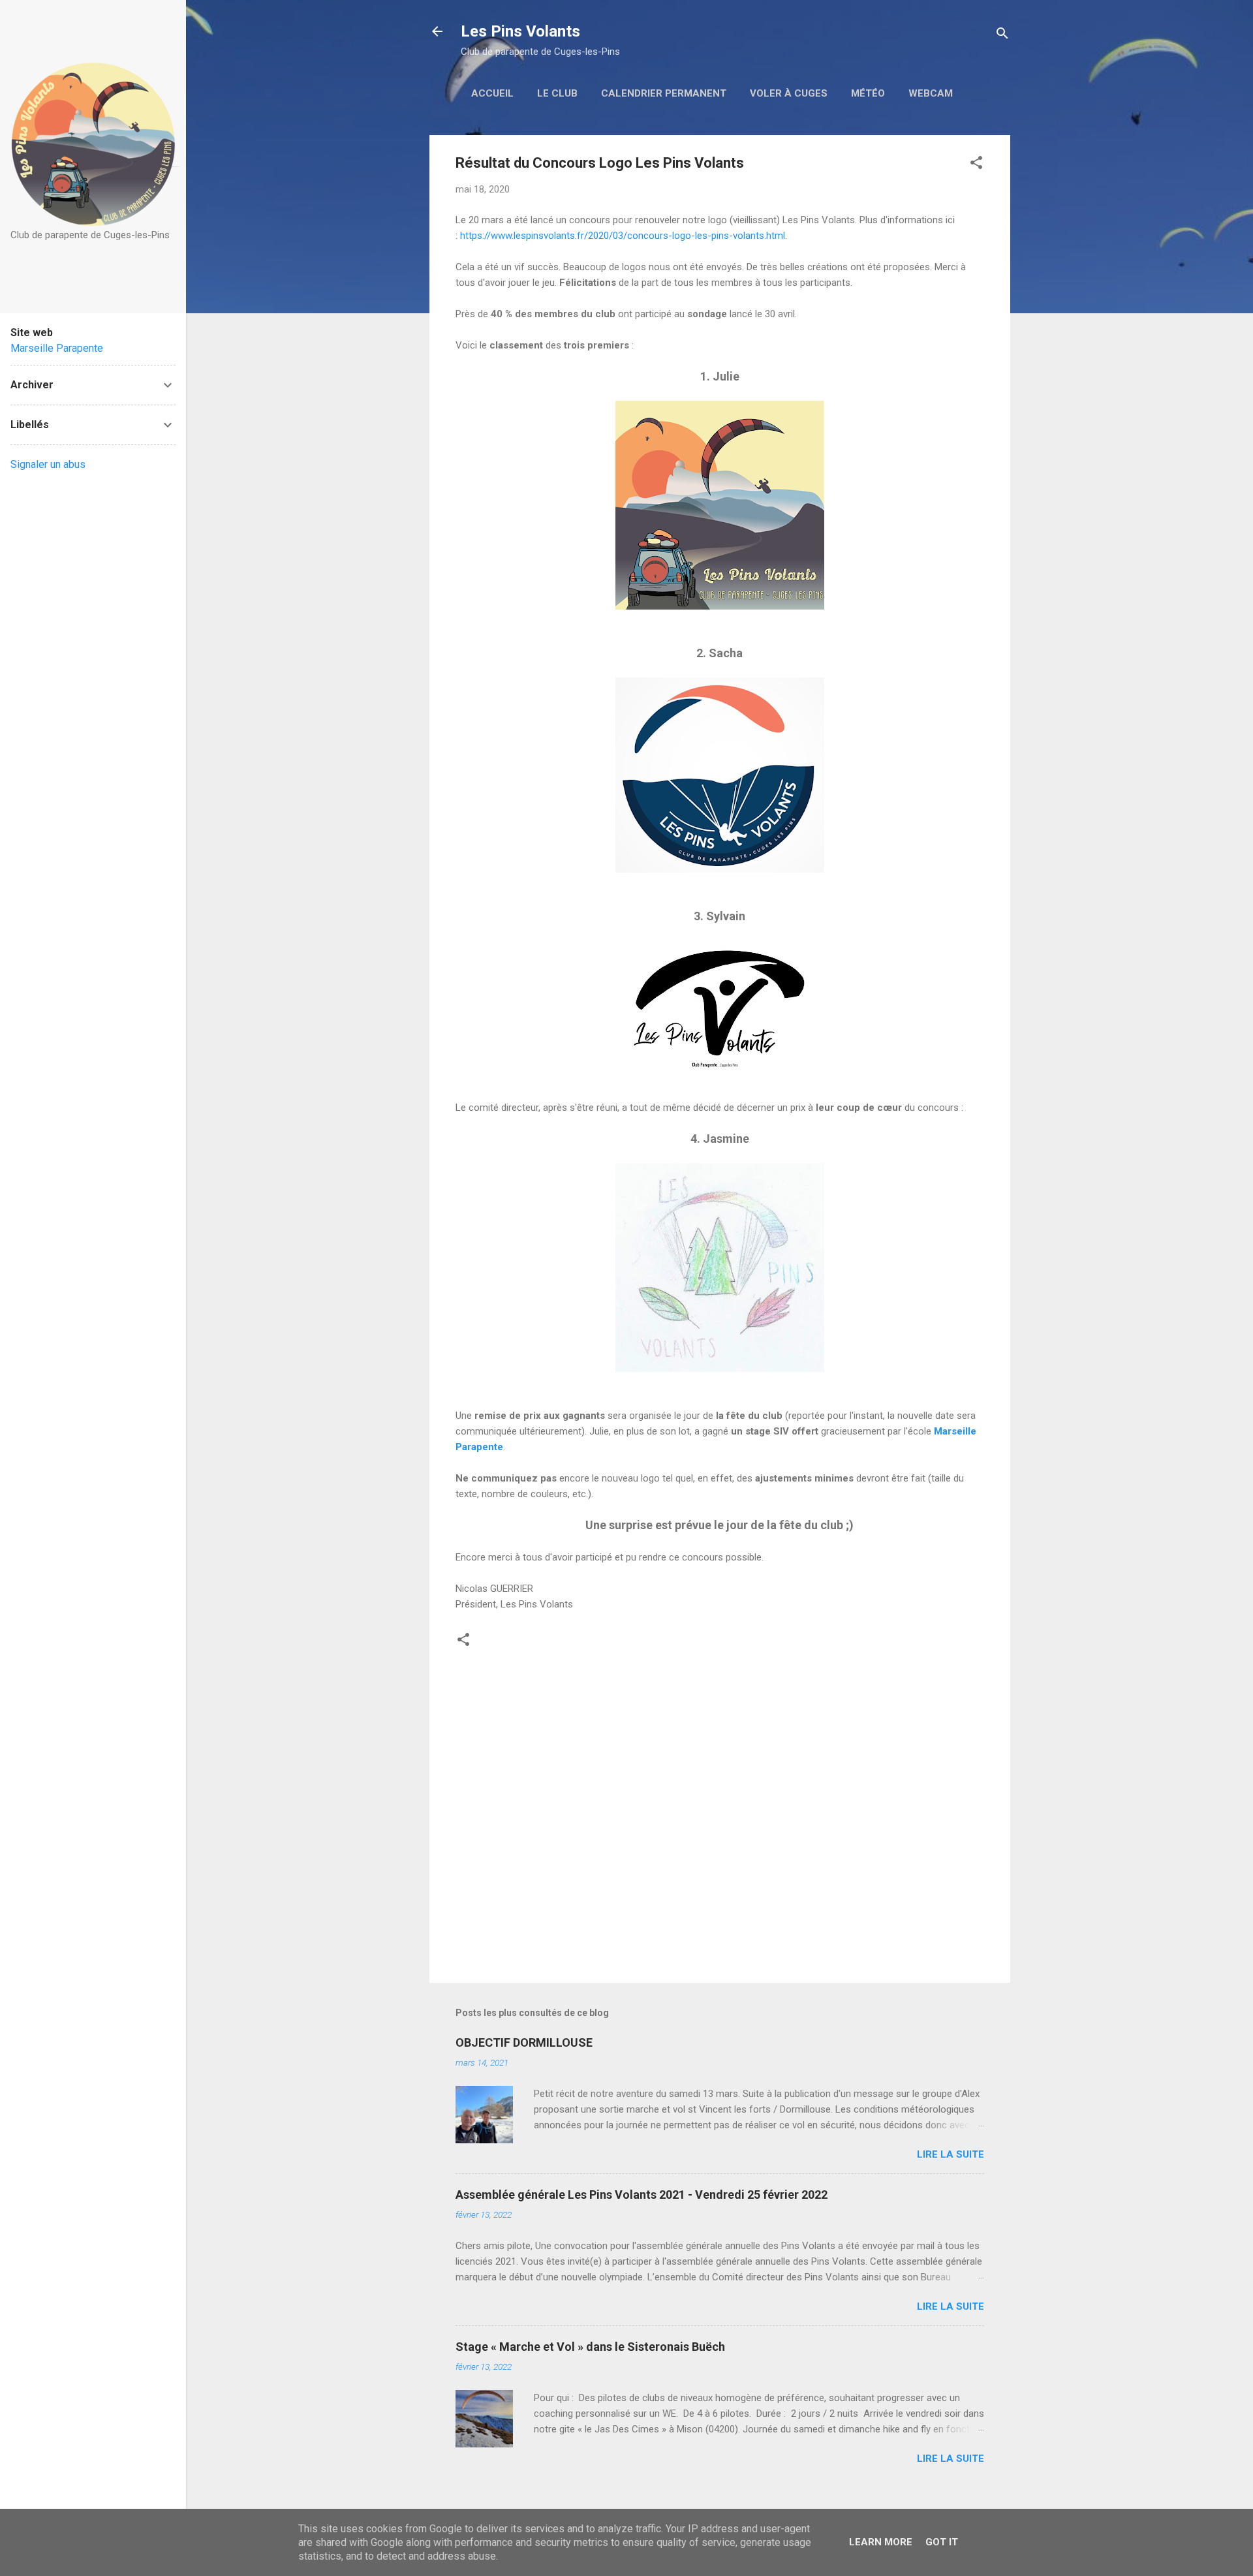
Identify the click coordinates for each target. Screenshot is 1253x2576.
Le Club (557, 93)
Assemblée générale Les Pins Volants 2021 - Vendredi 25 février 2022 (642, 2195)
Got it (942, 2542)
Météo (868, 93)
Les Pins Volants (520, 31)
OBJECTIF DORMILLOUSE (524, 2042)
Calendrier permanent (664, 93)
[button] (976, 165)
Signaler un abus (48, 464)
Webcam (931, 93)
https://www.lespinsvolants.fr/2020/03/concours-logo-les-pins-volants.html (623, 236)
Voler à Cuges (789, 93)
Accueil (492, 93)
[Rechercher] (1002, 36)
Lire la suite (951, 2154)
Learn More (881, 2542)
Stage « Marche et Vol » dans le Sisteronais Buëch (590, 2347)
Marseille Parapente (57, 348)
